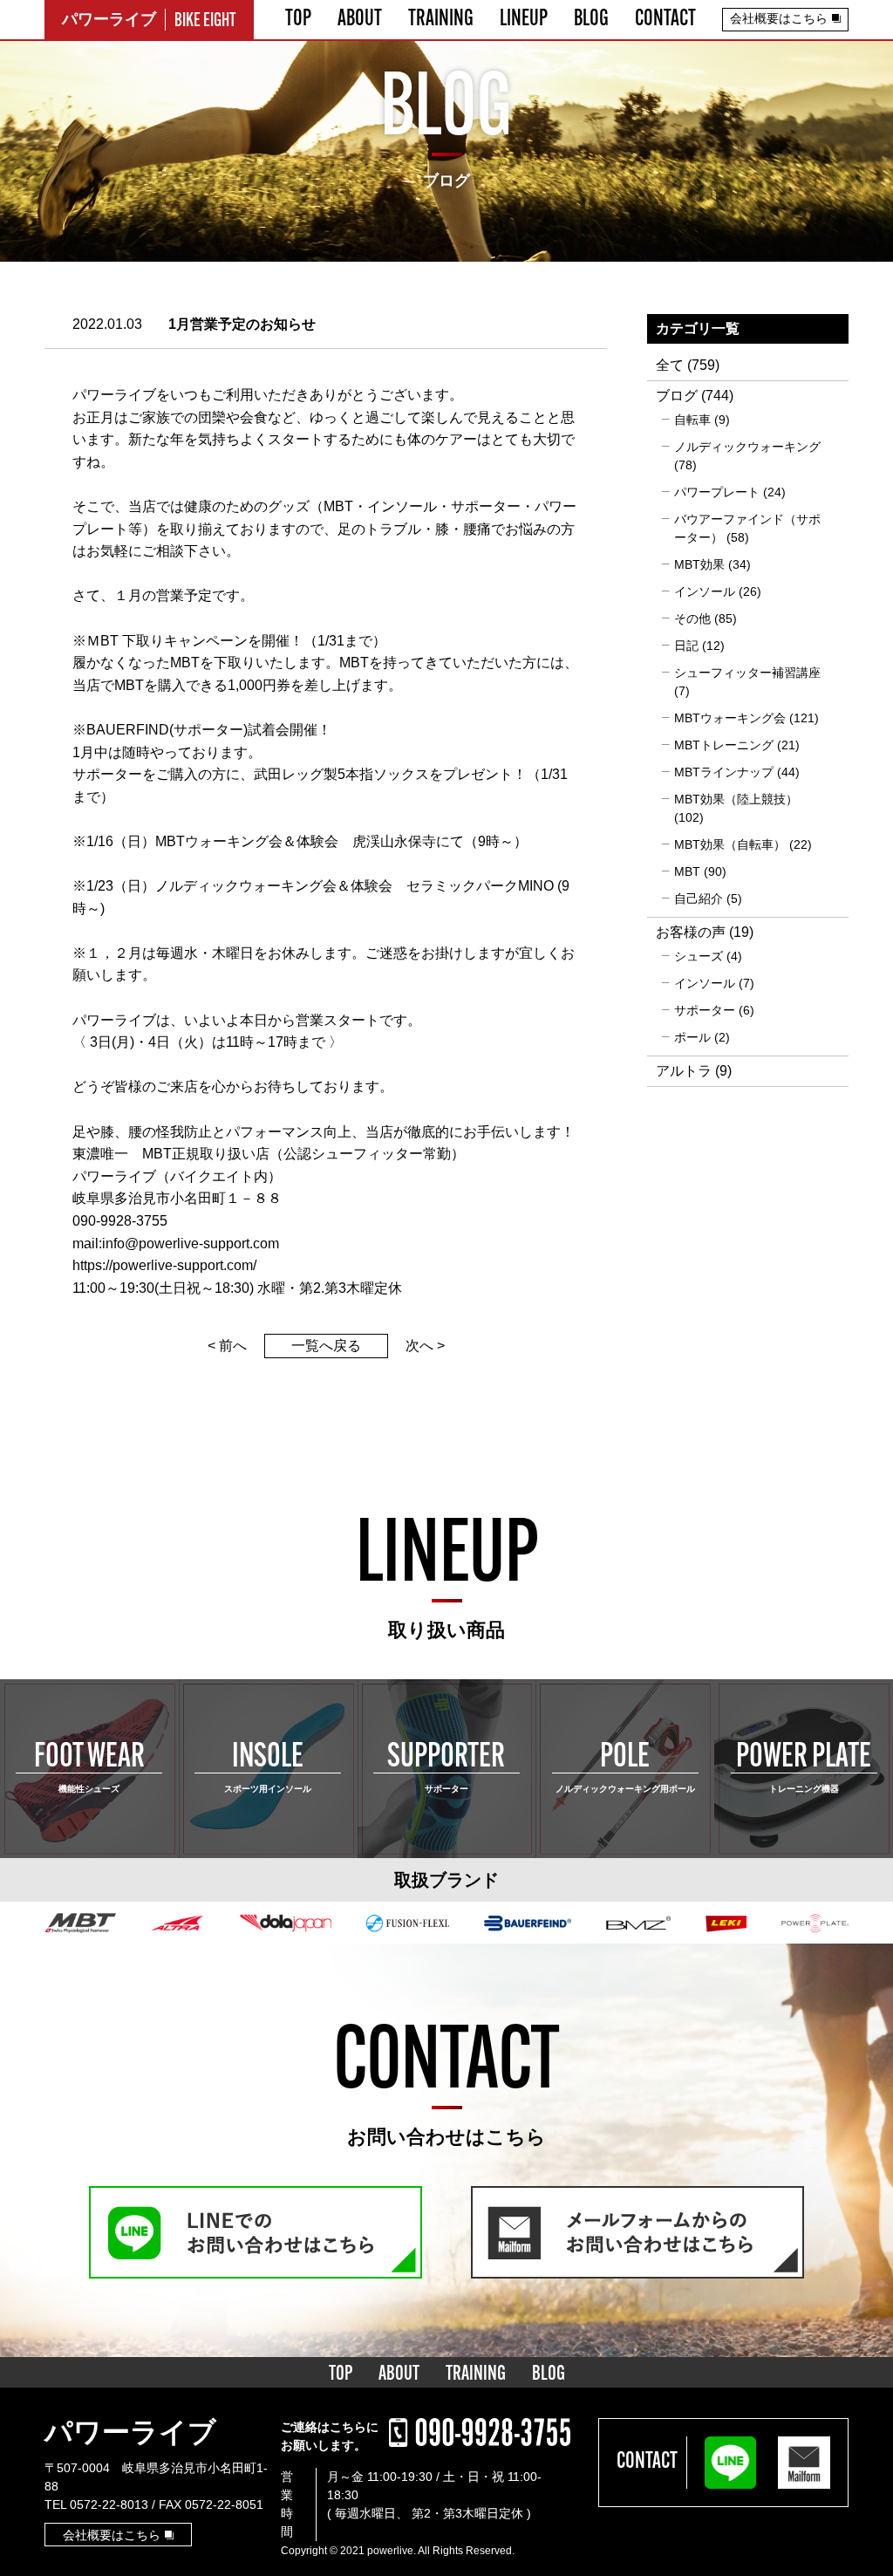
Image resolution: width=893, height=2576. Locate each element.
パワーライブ (130, 2432)
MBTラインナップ (724, 772)
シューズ (699, 956)
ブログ (677, 396)
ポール (692, 1037)
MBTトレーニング (724, 745)
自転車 (692, 420)
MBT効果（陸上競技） (736, 799)
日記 (686, 646)
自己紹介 (699, 899)
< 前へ (227, 1346)
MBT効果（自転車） (730, 844)
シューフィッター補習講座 (747, 673)
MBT (687, 871)
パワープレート (717, 492)
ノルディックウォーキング (747, 447)
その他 (692, 618)
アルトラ (684, 1071)
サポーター (705, 1010)
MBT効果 (699, 564)
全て (670, 365)
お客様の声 (691, 932)
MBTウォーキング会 (730, 718)
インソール (705, 591)
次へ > (425, 1346)
